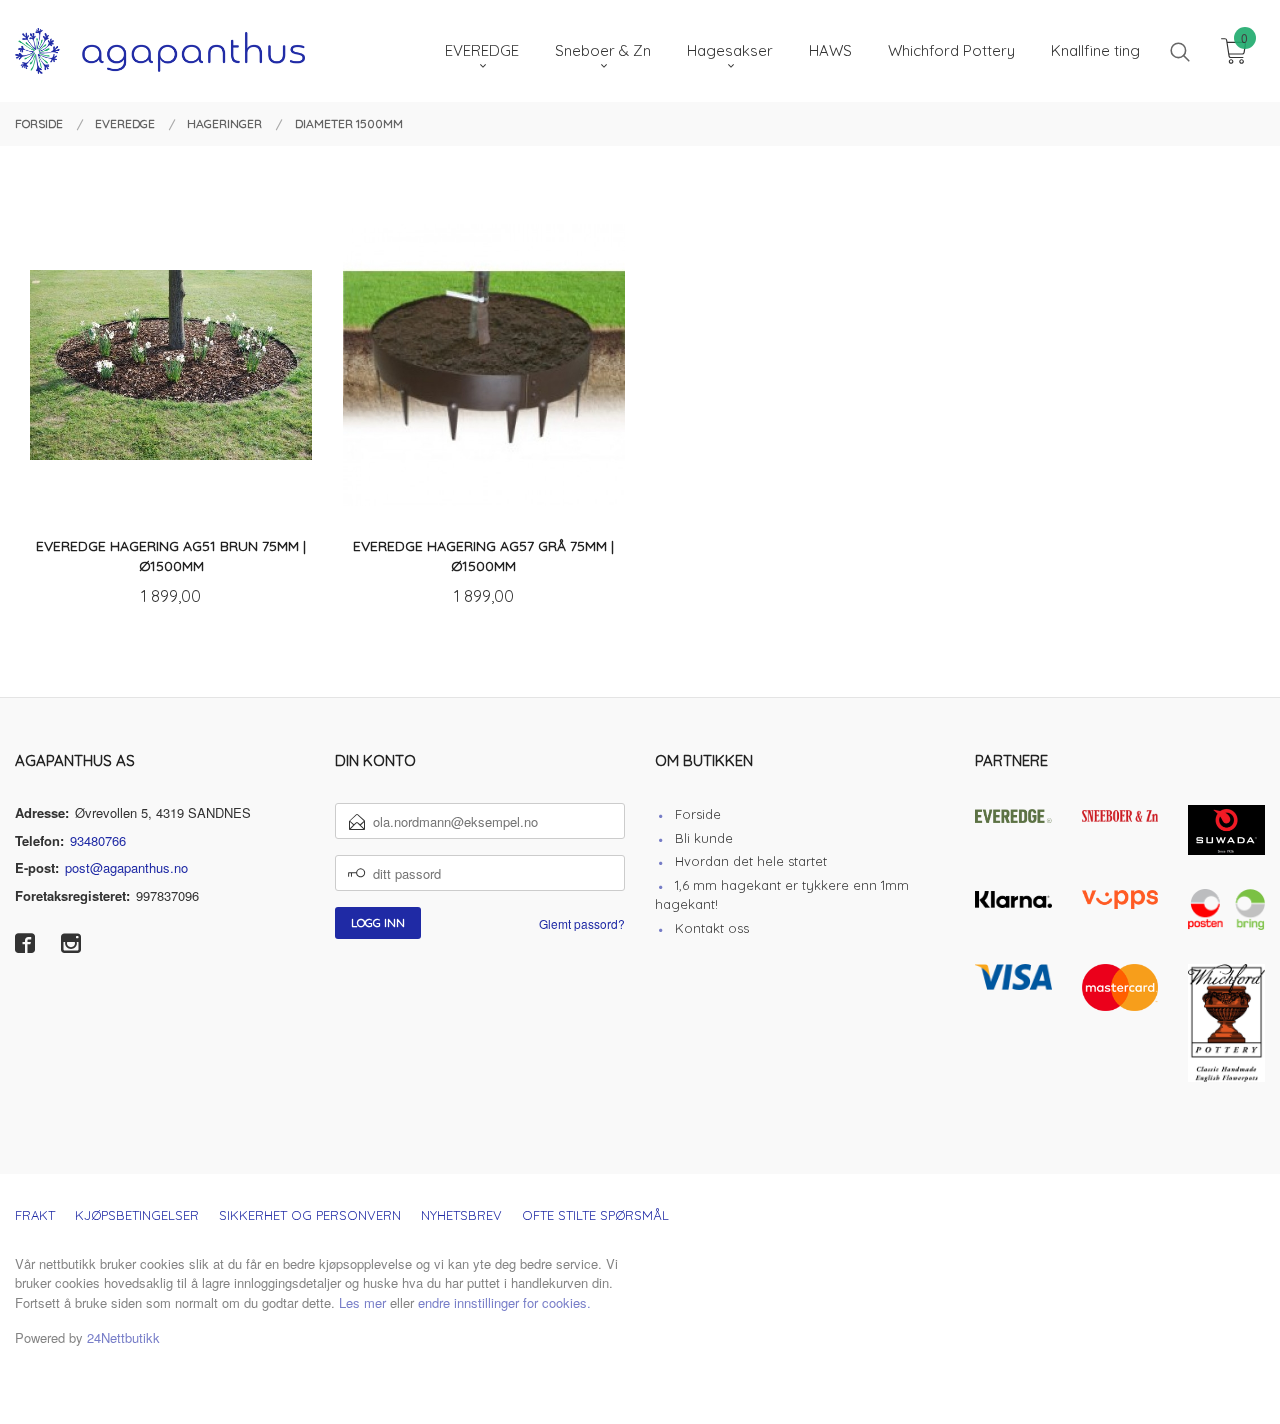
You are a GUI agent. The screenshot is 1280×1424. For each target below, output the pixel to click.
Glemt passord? (582, 923)
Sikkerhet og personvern (310, 1215)
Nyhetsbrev (461, 1215)
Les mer (362, 1302)
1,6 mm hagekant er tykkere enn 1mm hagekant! (782, 895)
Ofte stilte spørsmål (595, 1215)
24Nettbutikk (123, 1337)
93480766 (98, 840)
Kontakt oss (712, 928)
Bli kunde (704, 838)
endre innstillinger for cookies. (504, 1302)
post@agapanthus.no (126, 867)
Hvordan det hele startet (751, 861)
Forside (698, 814)
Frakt (35, 1215)
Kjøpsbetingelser (137, 1215)
